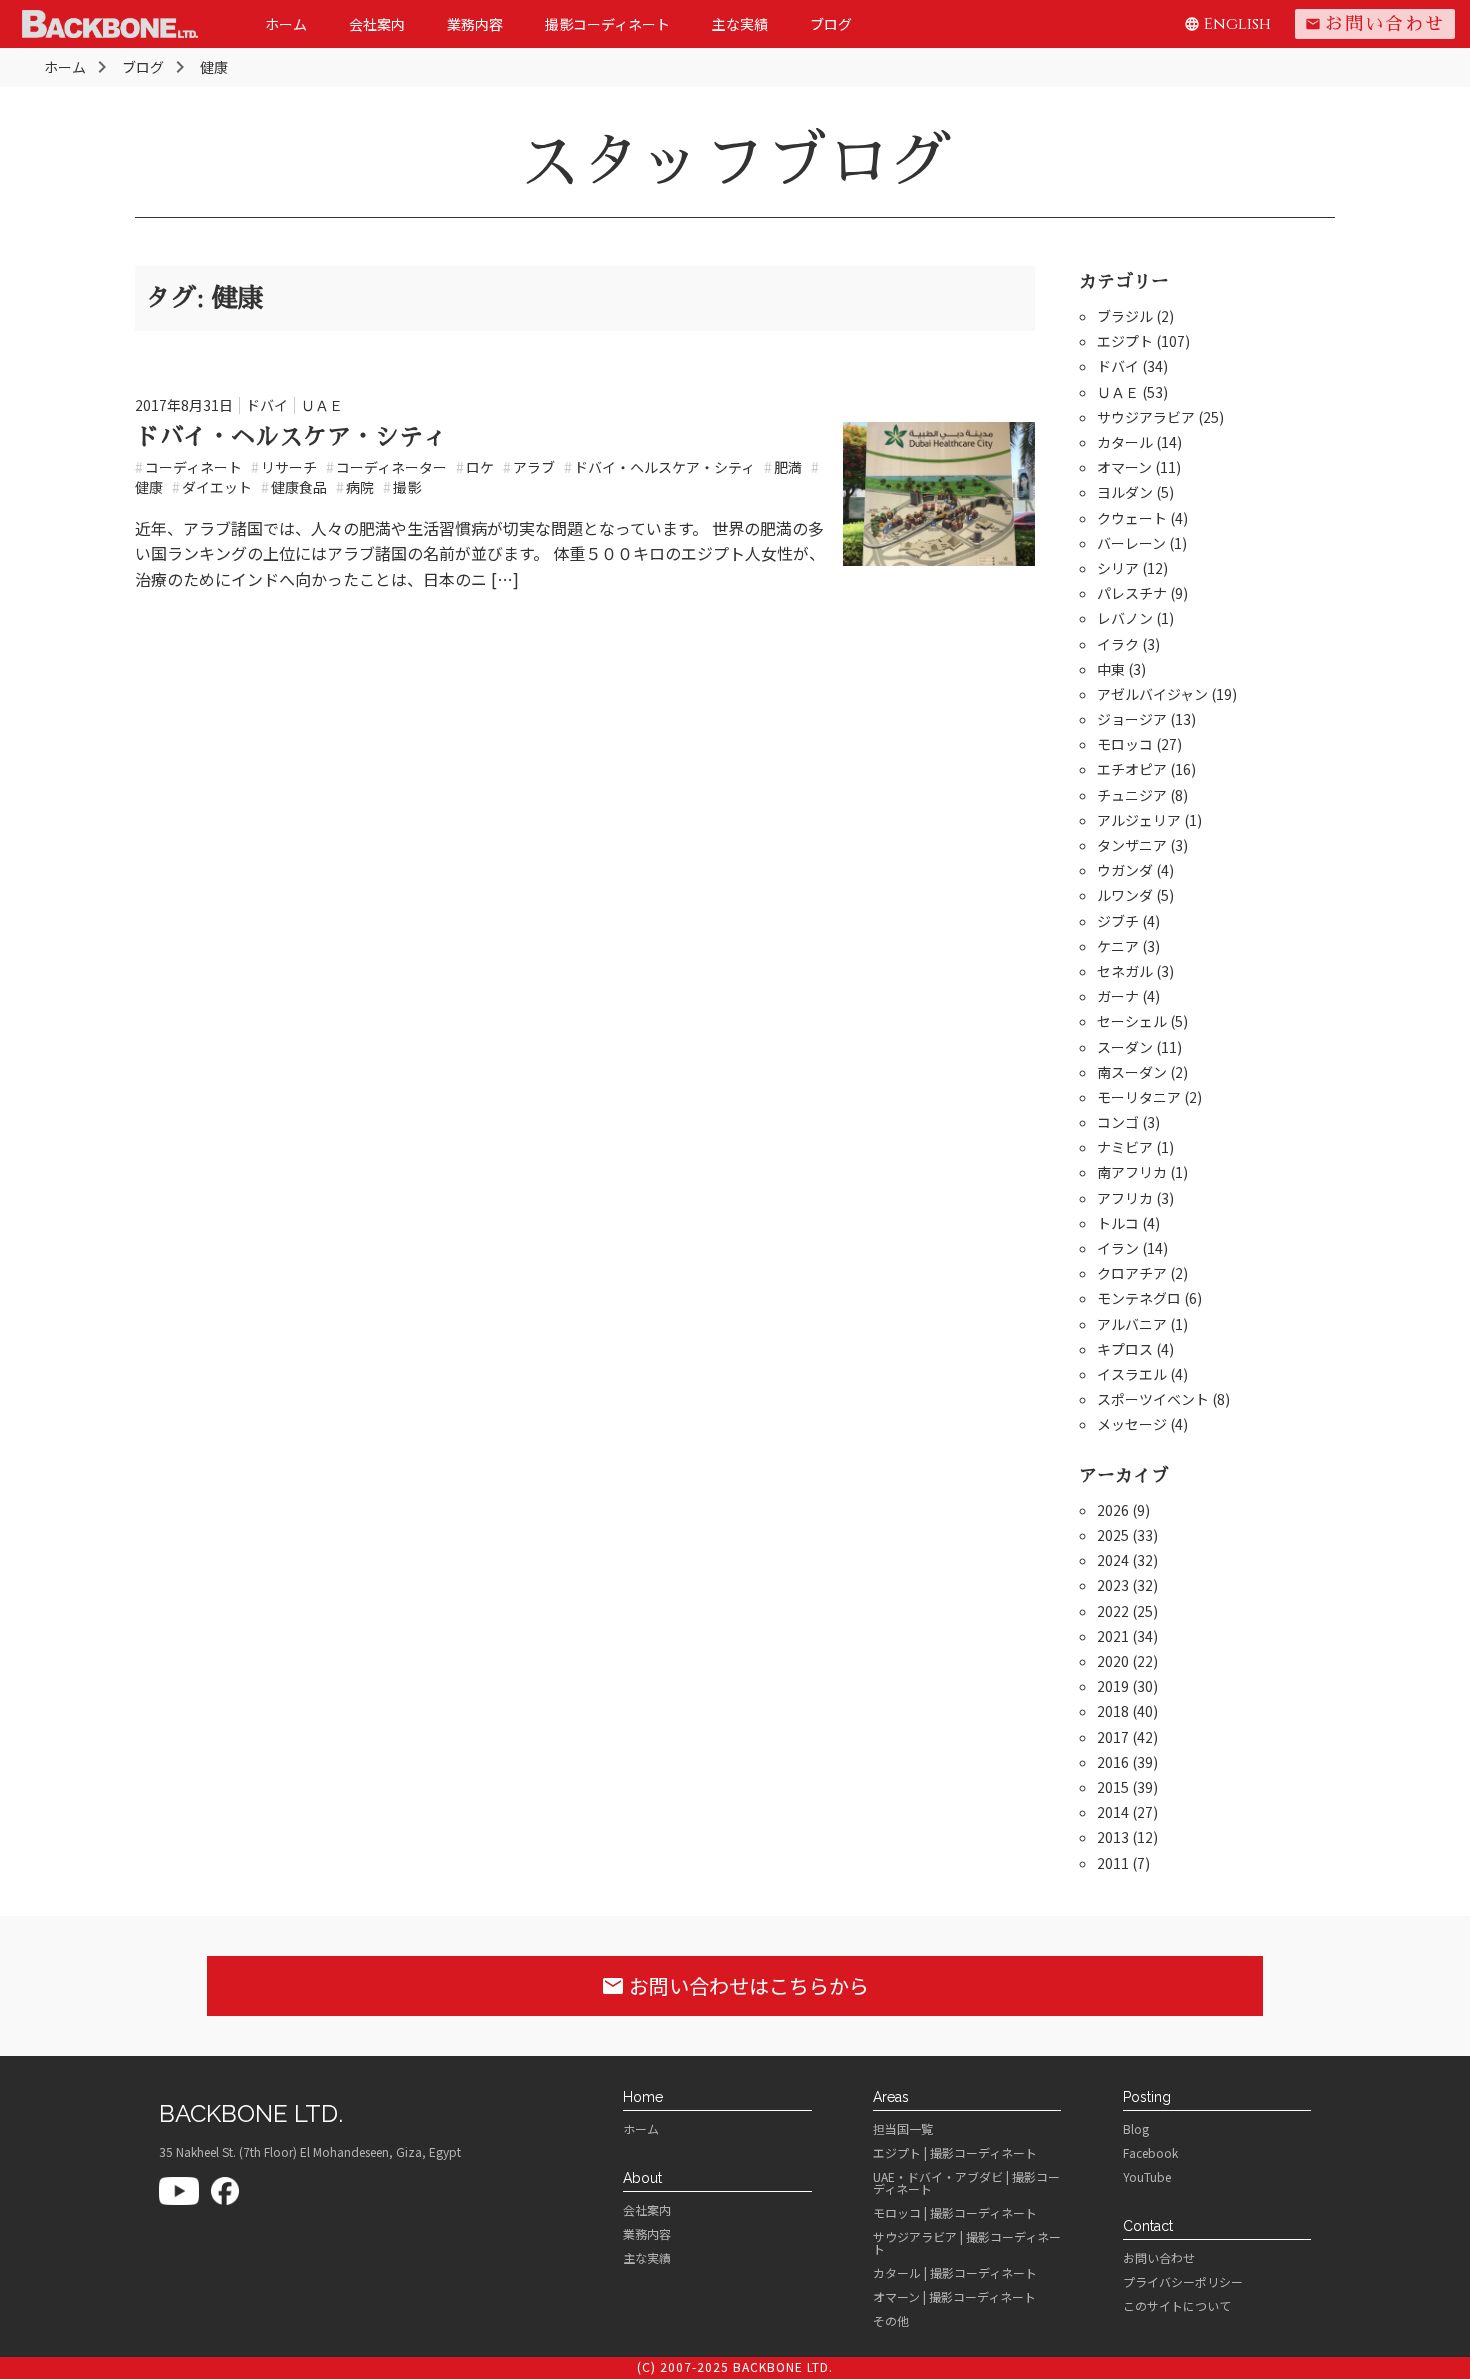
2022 (1113, 1611)
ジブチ (1118, 921)
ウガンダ (1125, 870)
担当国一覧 (903, 2129)
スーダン (1125, 1047)
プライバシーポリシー (1183, 2282)
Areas (891, 2097)
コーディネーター (386, 467)
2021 (1113, 1636)
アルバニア (1132, 1324)
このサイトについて (1177, 2306)
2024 (1113, 1560)
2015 (1113, 1787)
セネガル (1125, 971)
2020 (1113, 1661)
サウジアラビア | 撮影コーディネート (967, 2243)
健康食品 (294, 487)
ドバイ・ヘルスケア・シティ (291, 437)
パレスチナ (1132, 593)
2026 (1113, 1510)
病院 (355, 487)
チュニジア (1132, 795)
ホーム (286, 24)
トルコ (1118, 1223)
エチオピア (1132, 769)
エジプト (1125, 341)
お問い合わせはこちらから (735, 1985)
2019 (1113, 1686)
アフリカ (1125, 1198)
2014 (1113, 1812)
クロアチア (1132, 1273)
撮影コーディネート (607, 24)
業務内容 (475, 24)
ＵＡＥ (322, 405)
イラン (1118, 1248)
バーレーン (1131, 543)
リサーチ (284, 467)
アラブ (529, 467)
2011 (1113, 1863)
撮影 (402, 487)
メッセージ (1132, 1424)
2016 (1113, 1762)
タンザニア (1132, 845)
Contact (1148, 2226)
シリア (1118, 568)
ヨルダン (1125, 492)
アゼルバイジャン (1152, 694)
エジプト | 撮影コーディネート (955, 2153)
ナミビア (1125, 1147)
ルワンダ (1125, 895)
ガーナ (1118, 996)
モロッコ (1125, 744)
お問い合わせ (1375, 24)
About (642, 2178)
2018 (1113, 1711)
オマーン (1124, 467)
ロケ (475, 467)
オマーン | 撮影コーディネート (954, 2297)
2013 (1113, 1837)
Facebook (1150, 2153)
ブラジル (1125, 316)
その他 (891, 2321)
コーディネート (188, 467)
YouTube (1147, 2177)
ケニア (1118, 946)
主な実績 (740, 24)
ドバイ (267, 405)
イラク (1118, 644)
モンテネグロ (1139, 1298)
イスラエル (1132, 1374)
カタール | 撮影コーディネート (955, 2273)
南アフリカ (1132, 1172)
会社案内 (377, 24)
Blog (1136, 2129)
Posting (1147, 2097)
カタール (1125, 442)
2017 (1113, 1737)
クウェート (1132, 518)
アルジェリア (1139, 820)
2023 (1113, 1585)
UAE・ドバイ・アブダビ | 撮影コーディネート (966, 2183)
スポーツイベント (1153, 1399)
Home (643, 2097)
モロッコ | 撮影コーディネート (955, 2213)
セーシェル (1132, 1021)
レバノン (1125, 618)
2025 (1113, 1535)
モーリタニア (1139, 1097)
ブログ (831, 24)
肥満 (783, 467)
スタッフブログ (735, 162)
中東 (1111, 669)
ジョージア (1132, 719)
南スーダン (1132, 1072)
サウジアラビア (1146, 417)
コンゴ (1118, 1122)
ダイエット (212, 487)
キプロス (1125, 1349)
